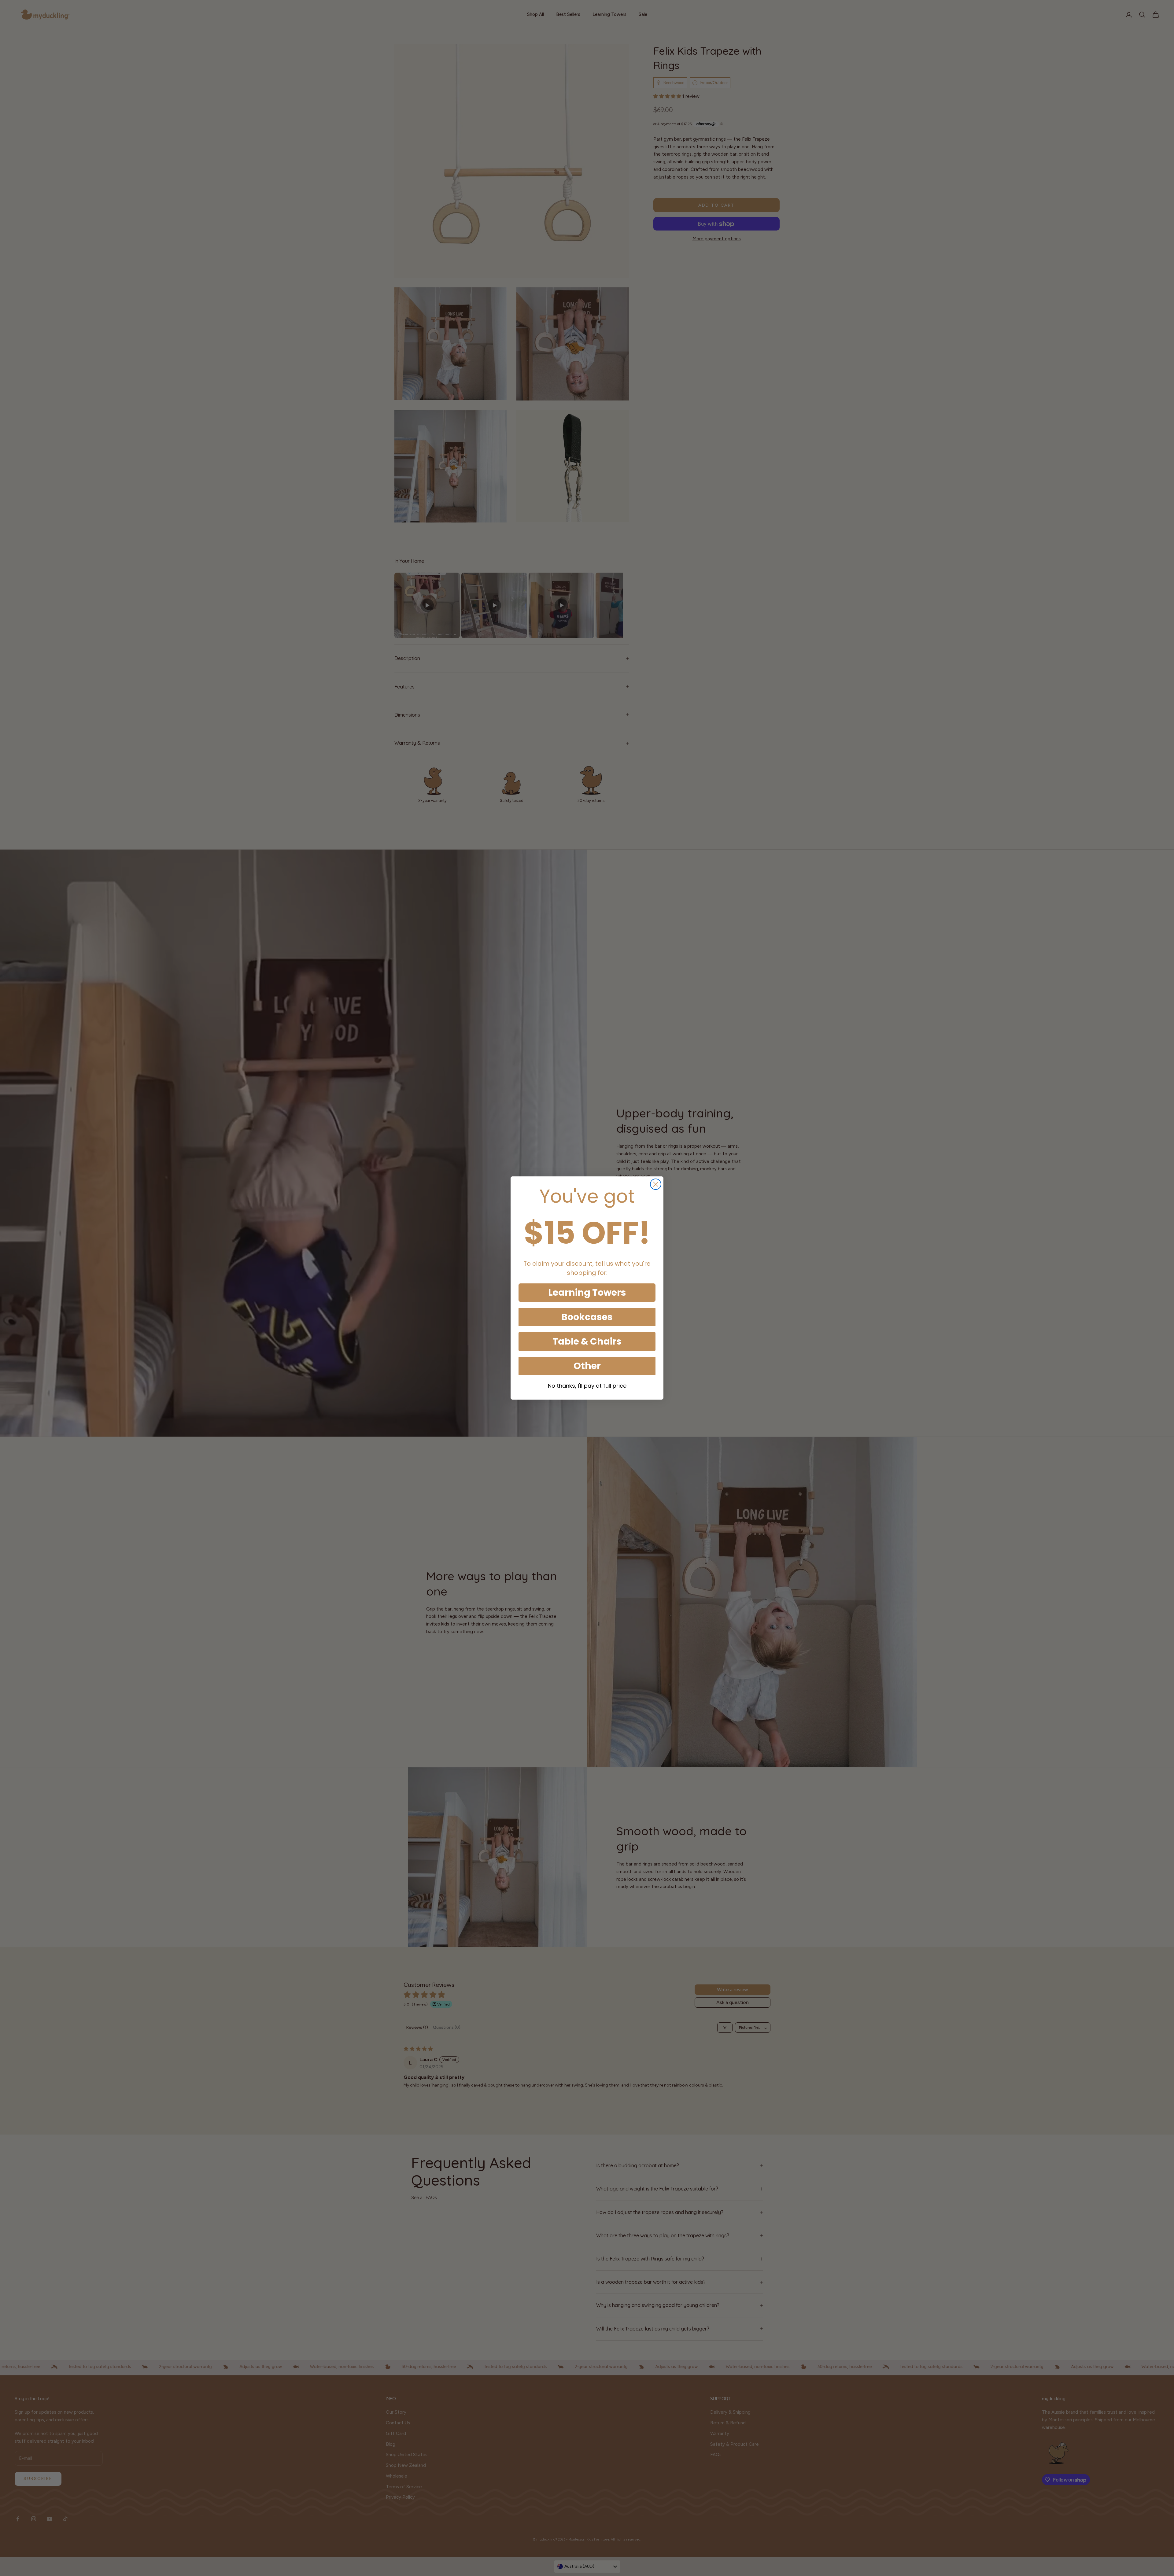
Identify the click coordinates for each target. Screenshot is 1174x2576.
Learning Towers (587, 1292)
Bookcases (587, 1317)
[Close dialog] (656, 1184)
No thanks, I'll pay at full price (587, 1386)
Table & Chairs (587, 1341)
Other (587, 1366)
